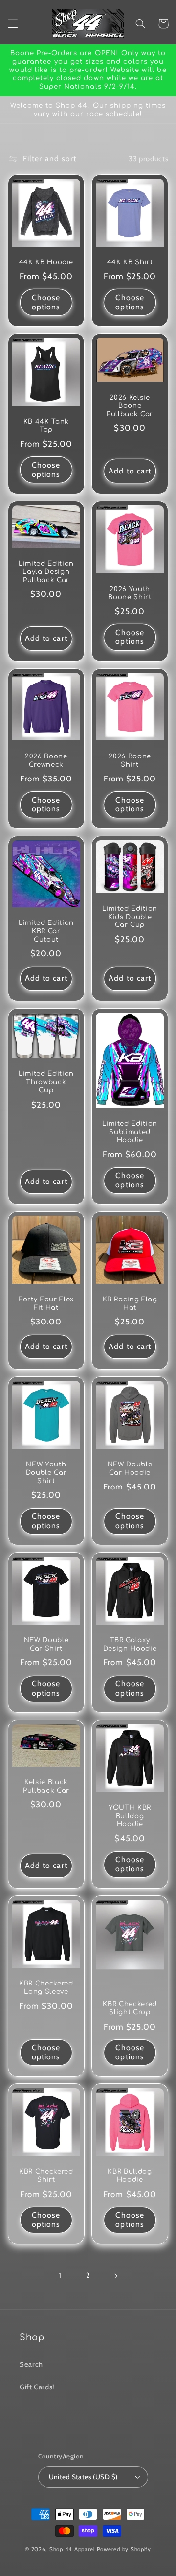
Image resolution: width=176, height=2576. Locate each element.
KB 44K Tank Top (46, 425)
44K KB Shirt (130, 262)
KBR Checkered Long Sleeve (46, 1987)
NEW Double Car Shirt (46, 1644)
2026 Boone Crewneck (46, 760)
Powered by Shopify (124, 2549)
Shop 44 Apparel (72, 2549)
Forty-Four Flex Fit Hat (46, 1303)
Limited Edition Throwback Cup (46, 1082)
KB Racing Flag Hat (130, 1303)
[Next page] (116, 2276)
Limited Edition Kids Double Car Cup (130, 917)
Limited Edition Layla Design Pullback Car (46, 572)
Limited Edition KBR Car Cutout (46, 931)
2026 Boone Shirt (130, 760)
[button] (13, 24)
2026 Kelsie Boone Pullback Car (130, 406)
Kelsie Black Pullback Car (46, 1786)
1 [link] (60, 2276)
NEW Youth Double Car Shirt (46, 1473)
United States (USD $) (83, 2477)
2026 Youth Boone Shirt (130, 593)
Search (31, 2364)
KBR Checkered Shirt (46, 2175)
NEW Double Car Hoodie (130, 1468)
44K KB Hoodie (46, 262)
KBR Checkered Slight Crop (130, 2008)
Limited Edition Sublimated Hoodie (130, 1132)
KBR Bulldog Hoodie (130, 2175)
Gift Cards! (37, 2387)
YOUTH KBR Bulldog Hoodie (130, 1816)
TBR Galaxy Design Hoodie (130, 1644)
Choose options (46, 302)
